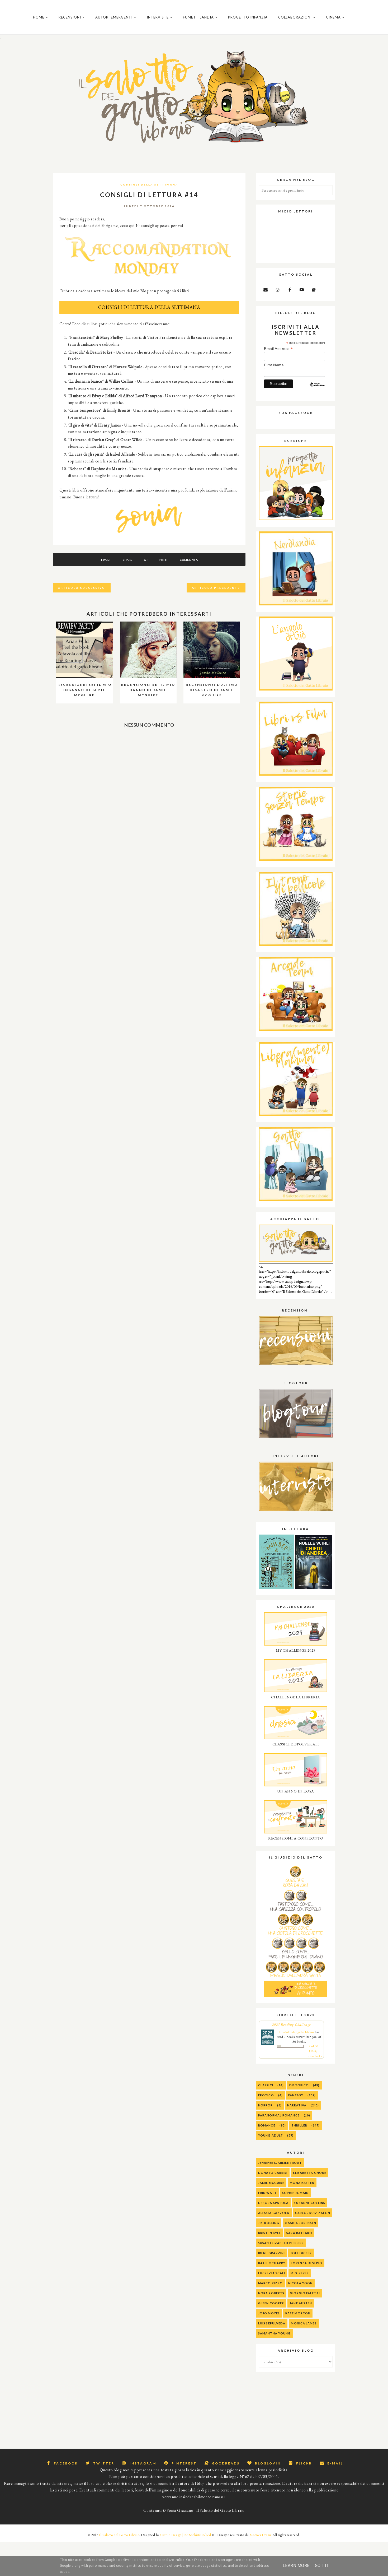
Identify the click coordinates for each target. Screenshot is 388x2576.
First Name (274, 365)
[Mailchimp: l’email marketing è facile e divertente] (317, 389)
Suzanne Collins (310, 2203)
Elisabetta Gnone (310, 2173)
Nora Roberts (271, 2293)
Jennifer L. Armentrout (280, 2163)
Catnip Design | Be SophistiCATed (186, 2535)
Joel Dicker (301, 2253)
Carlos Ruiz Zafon (313, 2213)
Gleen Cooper (271, 2303)
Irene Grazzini (271, 2253)
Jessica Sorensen (301, 2223)
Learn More (296, 2566)
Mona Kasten (302, 2183)
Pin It (164, 560)
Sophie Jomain (295, 2193)
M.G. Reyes (300, 2273)
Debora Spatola (273, 2203)
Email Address (278, 349)
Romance (267, 2125)
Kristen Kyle (269, 2233)
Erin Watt (267, 2193)
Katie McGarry (272, 2263)
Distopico (299, 2085)
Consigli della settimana (149, 184)
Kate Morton (298, 2313)
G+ (146, 560)
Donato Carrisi (273, 2173)
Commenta (189, 560)
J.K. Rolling (269, 2223)
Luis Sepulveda (272, 2323)
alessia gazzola (274, 2213)
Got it (322, 2566)
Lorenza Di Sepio (307, 2263)
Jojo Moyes (269, 2313)
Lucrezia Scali (272, 2273)
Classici (266, 2085)
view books (315, 2056)
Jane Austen (301, 2303)
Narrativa (297, 2105)
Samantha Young (274, 2333)
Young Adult (271, 2135)
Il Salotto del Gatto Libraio (119, 2535)
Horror (266, 2105)
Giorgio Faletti (305, 2293)
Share (128, 560)
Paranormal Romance (279, 2115)
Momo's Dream (261, 2535)
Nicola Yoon (300, 2283)
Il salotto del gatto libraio (297, 2032)
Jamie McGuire (271, 2183)
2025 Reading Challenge (292, 2024)
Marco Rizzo (270, 2283)
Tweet (106, 560)
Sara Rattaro (299, 2233)
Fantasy (296, 2095)
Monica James (304, 2323)
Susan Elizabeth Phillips (281, 2243)
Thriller (299, 2125)
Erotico (266, 2095)
